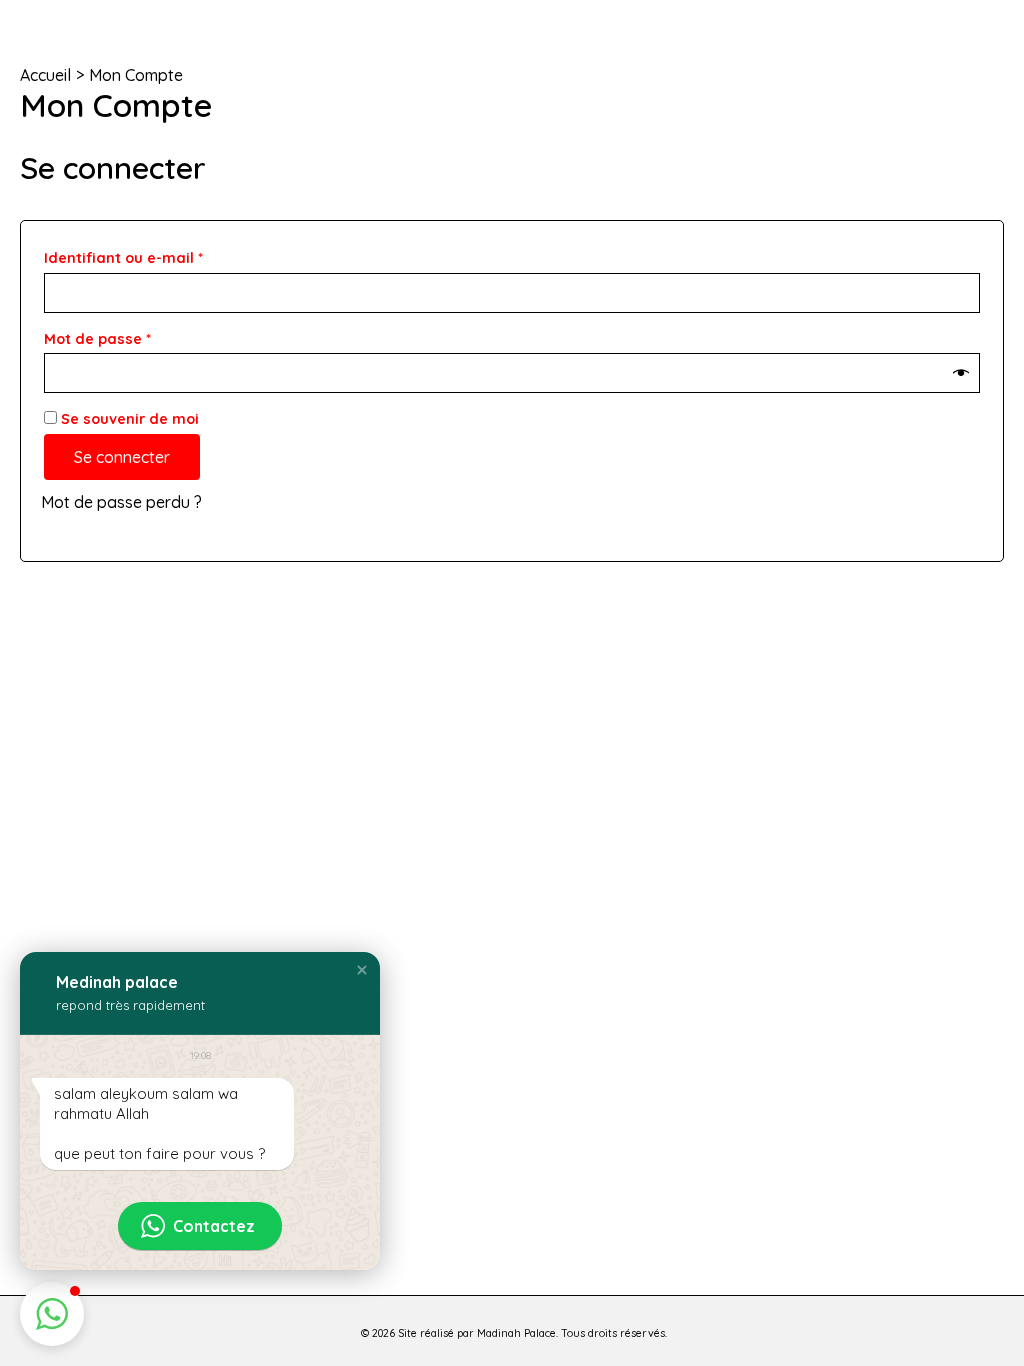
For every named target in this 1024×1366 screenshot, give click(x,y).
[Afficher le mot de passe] (961, 373)
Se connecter (122, 457)
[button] (362, 970)
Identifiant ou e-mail (164, 255)
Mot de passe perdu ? (121, 502)
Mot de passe (138, 336)
